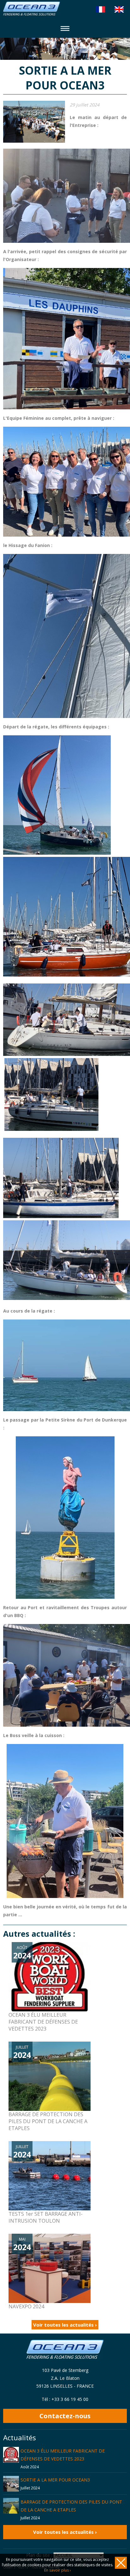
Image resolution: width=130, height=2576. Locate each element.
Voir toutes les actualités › (65, 2325)
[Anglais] (119, 9)
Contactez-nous (65, 2416)
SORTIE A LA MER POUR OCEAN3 (55, 2480)
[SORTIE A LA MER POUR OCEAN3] (34, 122)
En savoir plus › (58, 2570)
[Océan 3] (32, 14)
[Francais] (100, 9)
